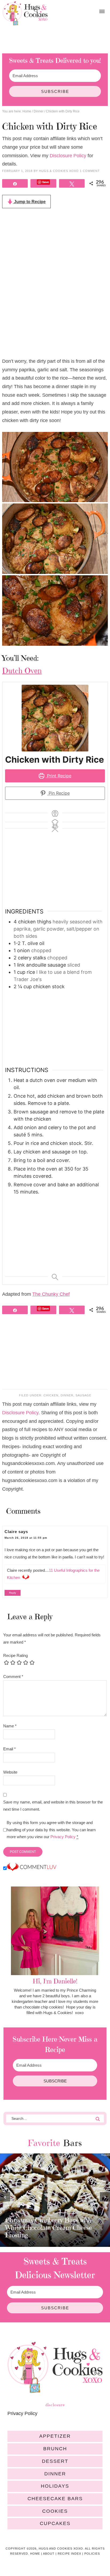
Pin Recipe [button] (58, 793)
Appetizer (55, 2436)
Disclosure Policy (68, 156)
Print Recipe (58, 776)
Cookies (55, 2511)
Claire (11, 1532)
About (49, 2554)
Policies (92, 2554)
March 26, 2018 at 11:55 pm (26, 1538)
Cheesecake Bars (55, 2499)
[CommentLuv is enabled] (32, 1868)
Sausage (83, 1395)
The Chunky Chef (51, 1294)
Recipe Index (69, 2554)
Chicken (51, 1395)
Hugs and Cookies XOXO (25, 13)
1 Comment (90, 171)
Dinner (67, 1395)
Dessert (55, 2461)
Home (35, 2554)
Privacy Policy (63, 1837)
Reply (13, 1593)
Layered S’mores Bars (36, 2235)
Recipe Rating (15, 1655)
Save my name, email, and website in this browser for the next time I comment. (53, 1805)
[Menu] (102, 12)
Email (9, 1749)
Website (10, 1772)
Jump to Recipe (29, 202)
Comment (13, 1677)
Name (10, 1726)
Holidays (55, 2486)
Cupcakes (55, 2523)
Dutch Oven (22, 671)
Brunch (55, 2449)
